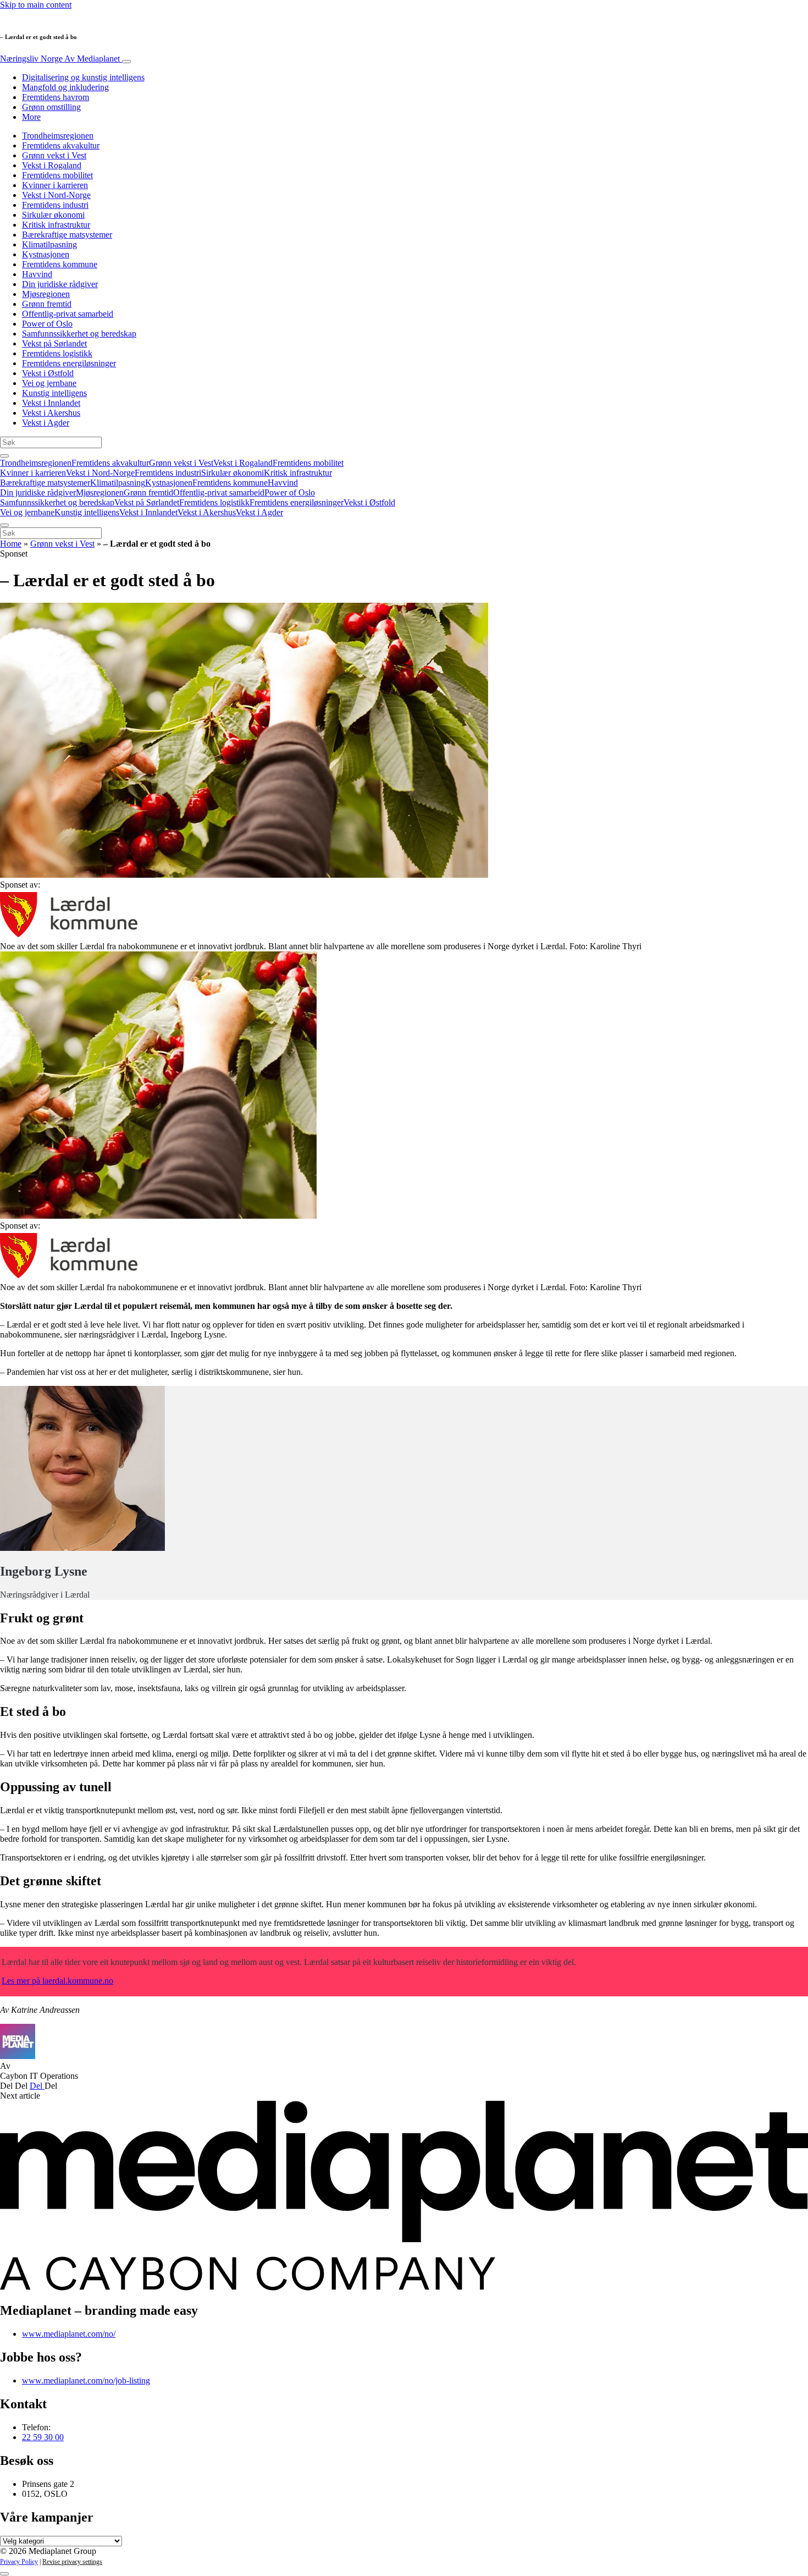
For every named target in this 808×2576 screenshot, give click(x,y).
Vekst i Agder (46, 423)
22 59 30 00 (43, 2437)
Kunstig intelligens (54, 393)
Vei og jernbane (49, 383)
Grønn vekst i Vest (54, 155)
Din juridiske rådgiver (60, 284)
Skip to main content (36, 5)
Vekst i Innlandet (51, 403)
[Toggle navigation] (126, 62)
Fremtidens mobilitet (57, 175)
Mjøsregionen (46, 294)
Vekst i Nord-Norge (56, 195)
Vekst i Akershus (51, 413)
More (31, 117)
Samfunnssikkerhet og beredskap (79, 334)
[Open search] (4, 456)
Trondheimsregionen (58, 136)
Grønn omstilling (51, 107)
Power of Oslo (47, 324)
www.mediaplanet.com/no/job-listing (86, 2380)
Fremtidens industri (55, 205)
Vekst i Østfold (48, 373)
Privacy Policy (19, 2562)
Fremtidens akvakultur (61, 145)
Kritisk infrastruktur (56, 225)
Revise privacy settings (72, 2562)
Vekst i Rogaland (52, 165)
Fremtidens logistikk (57, 353)
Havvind (37, 274)
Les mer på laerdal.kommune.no (57, 1981)
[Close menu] (4, 525)
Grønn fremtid (47, 304)
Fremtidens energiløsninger (69, 363)
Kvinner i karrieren (55, 185)
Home (11, 544)
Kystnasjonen (46, 254)
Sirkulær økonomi (53, 215)
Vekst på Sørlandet (54, 343)
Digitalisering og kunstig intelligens (83, 77)
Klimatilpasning (49, 244)
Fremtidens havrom (56, 97)
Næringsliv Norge (60, 59)
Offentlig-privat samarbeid (68, 314)
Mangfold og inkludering (65, 87)
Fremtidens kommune (60, 264)
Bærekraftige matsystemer (67, 235)
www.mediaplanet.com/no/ (69, 2334)
